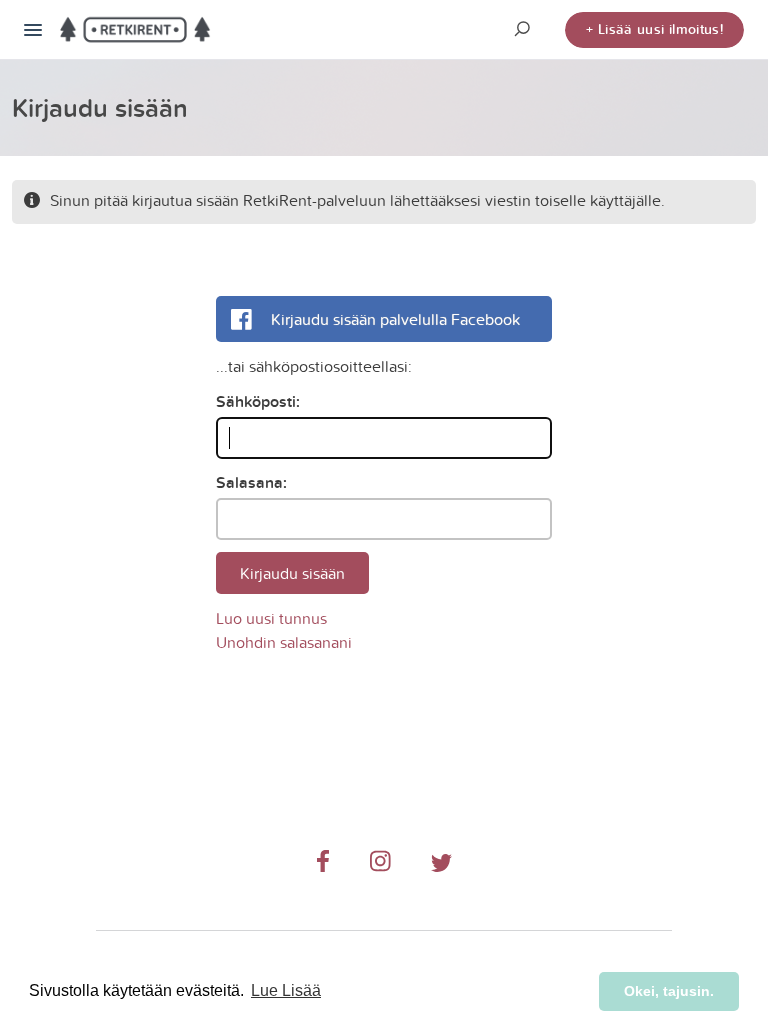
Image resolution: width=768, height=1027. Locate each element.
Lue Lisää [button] (286, 990)
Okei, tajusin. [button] (669, 991)
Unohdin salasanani (284, 642)
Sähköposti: (258, 401)
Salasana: (251, 482)
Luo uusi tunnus (271, 618)
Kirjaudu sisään (292, 573)
